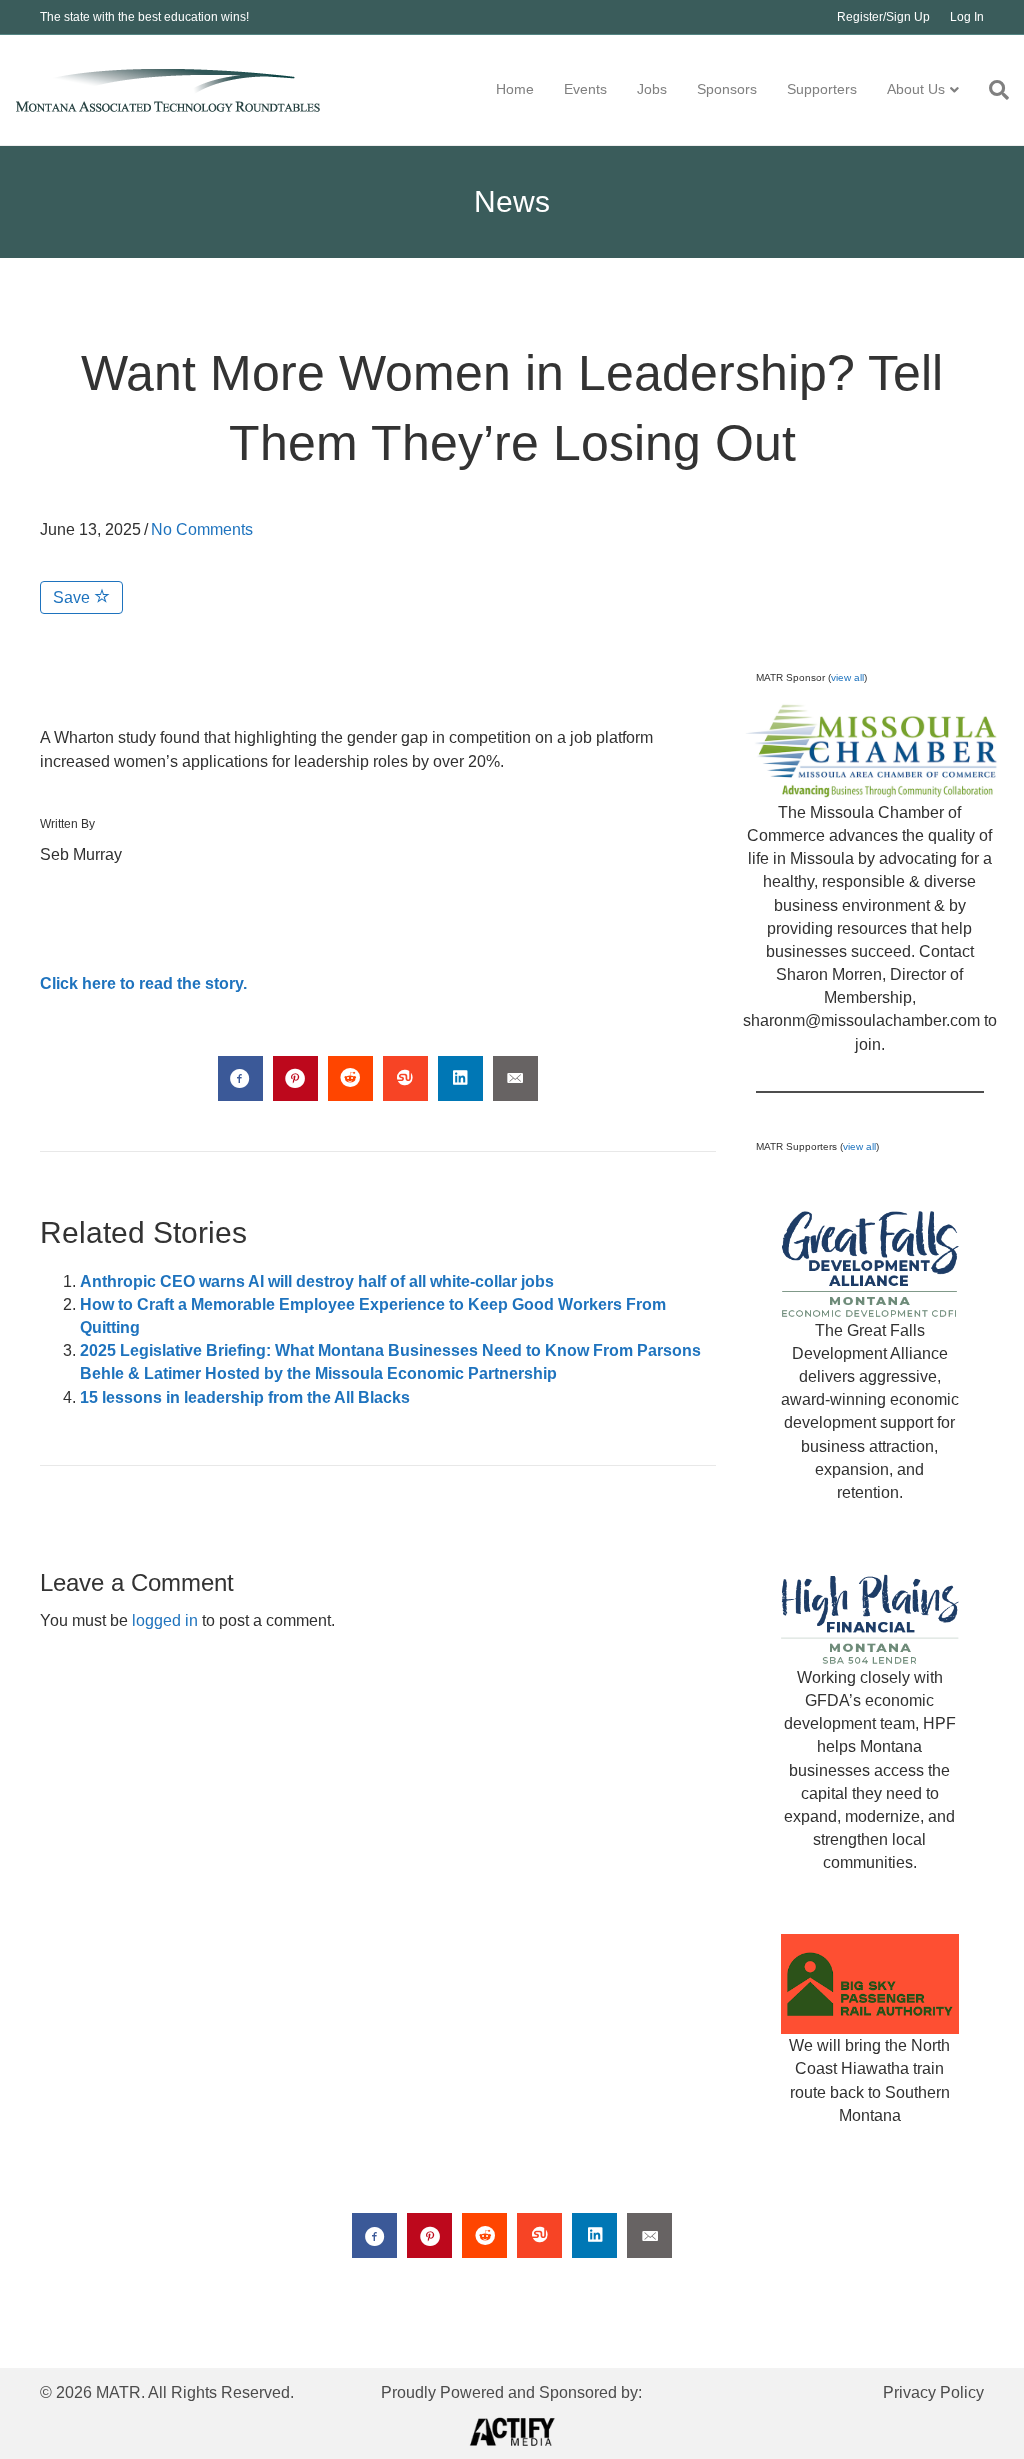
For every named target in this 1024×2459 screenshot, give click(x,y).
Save (73, 597)
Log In (967, 17)
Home (515, 89)
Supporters (822, 89)
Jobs (652, 89)
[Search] (991, 90)
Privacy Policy (933, 2392)
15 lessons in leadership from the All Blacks (245, 1397)
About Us (916, 89)
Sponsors (727, 89)
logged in (165, 1620)
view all (847, 677)
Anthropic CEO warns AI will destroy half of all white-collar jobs (317, 1281)
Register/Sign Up (883, 17)
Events (585, 89)
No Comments (202, 529)
